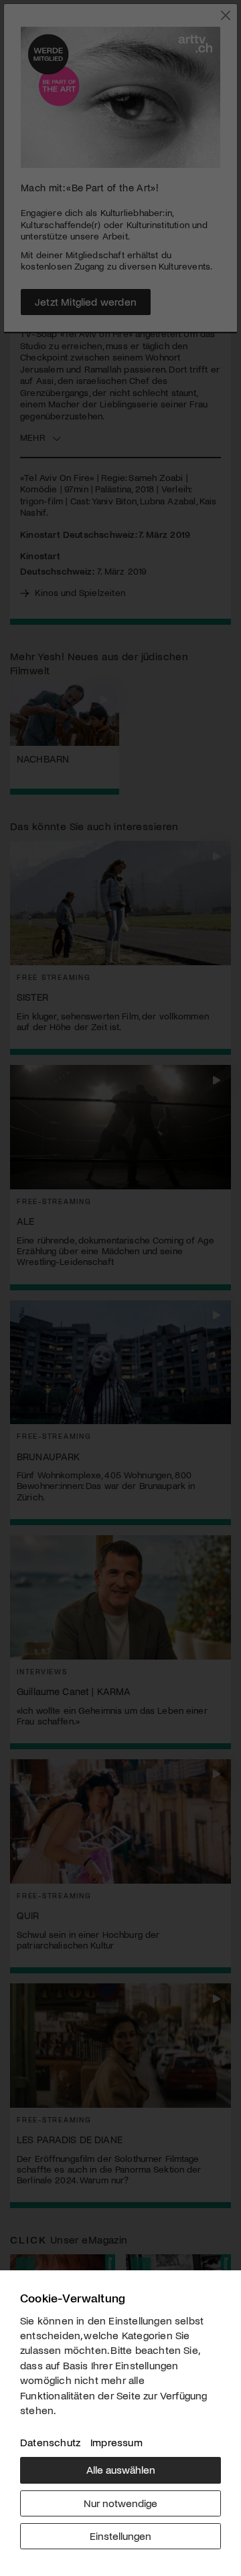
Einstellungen (120, 2536)
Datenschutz (50, 2442)
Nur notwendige (120, 2503)
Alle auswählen (121, 2469)
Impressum (116, 2442)
